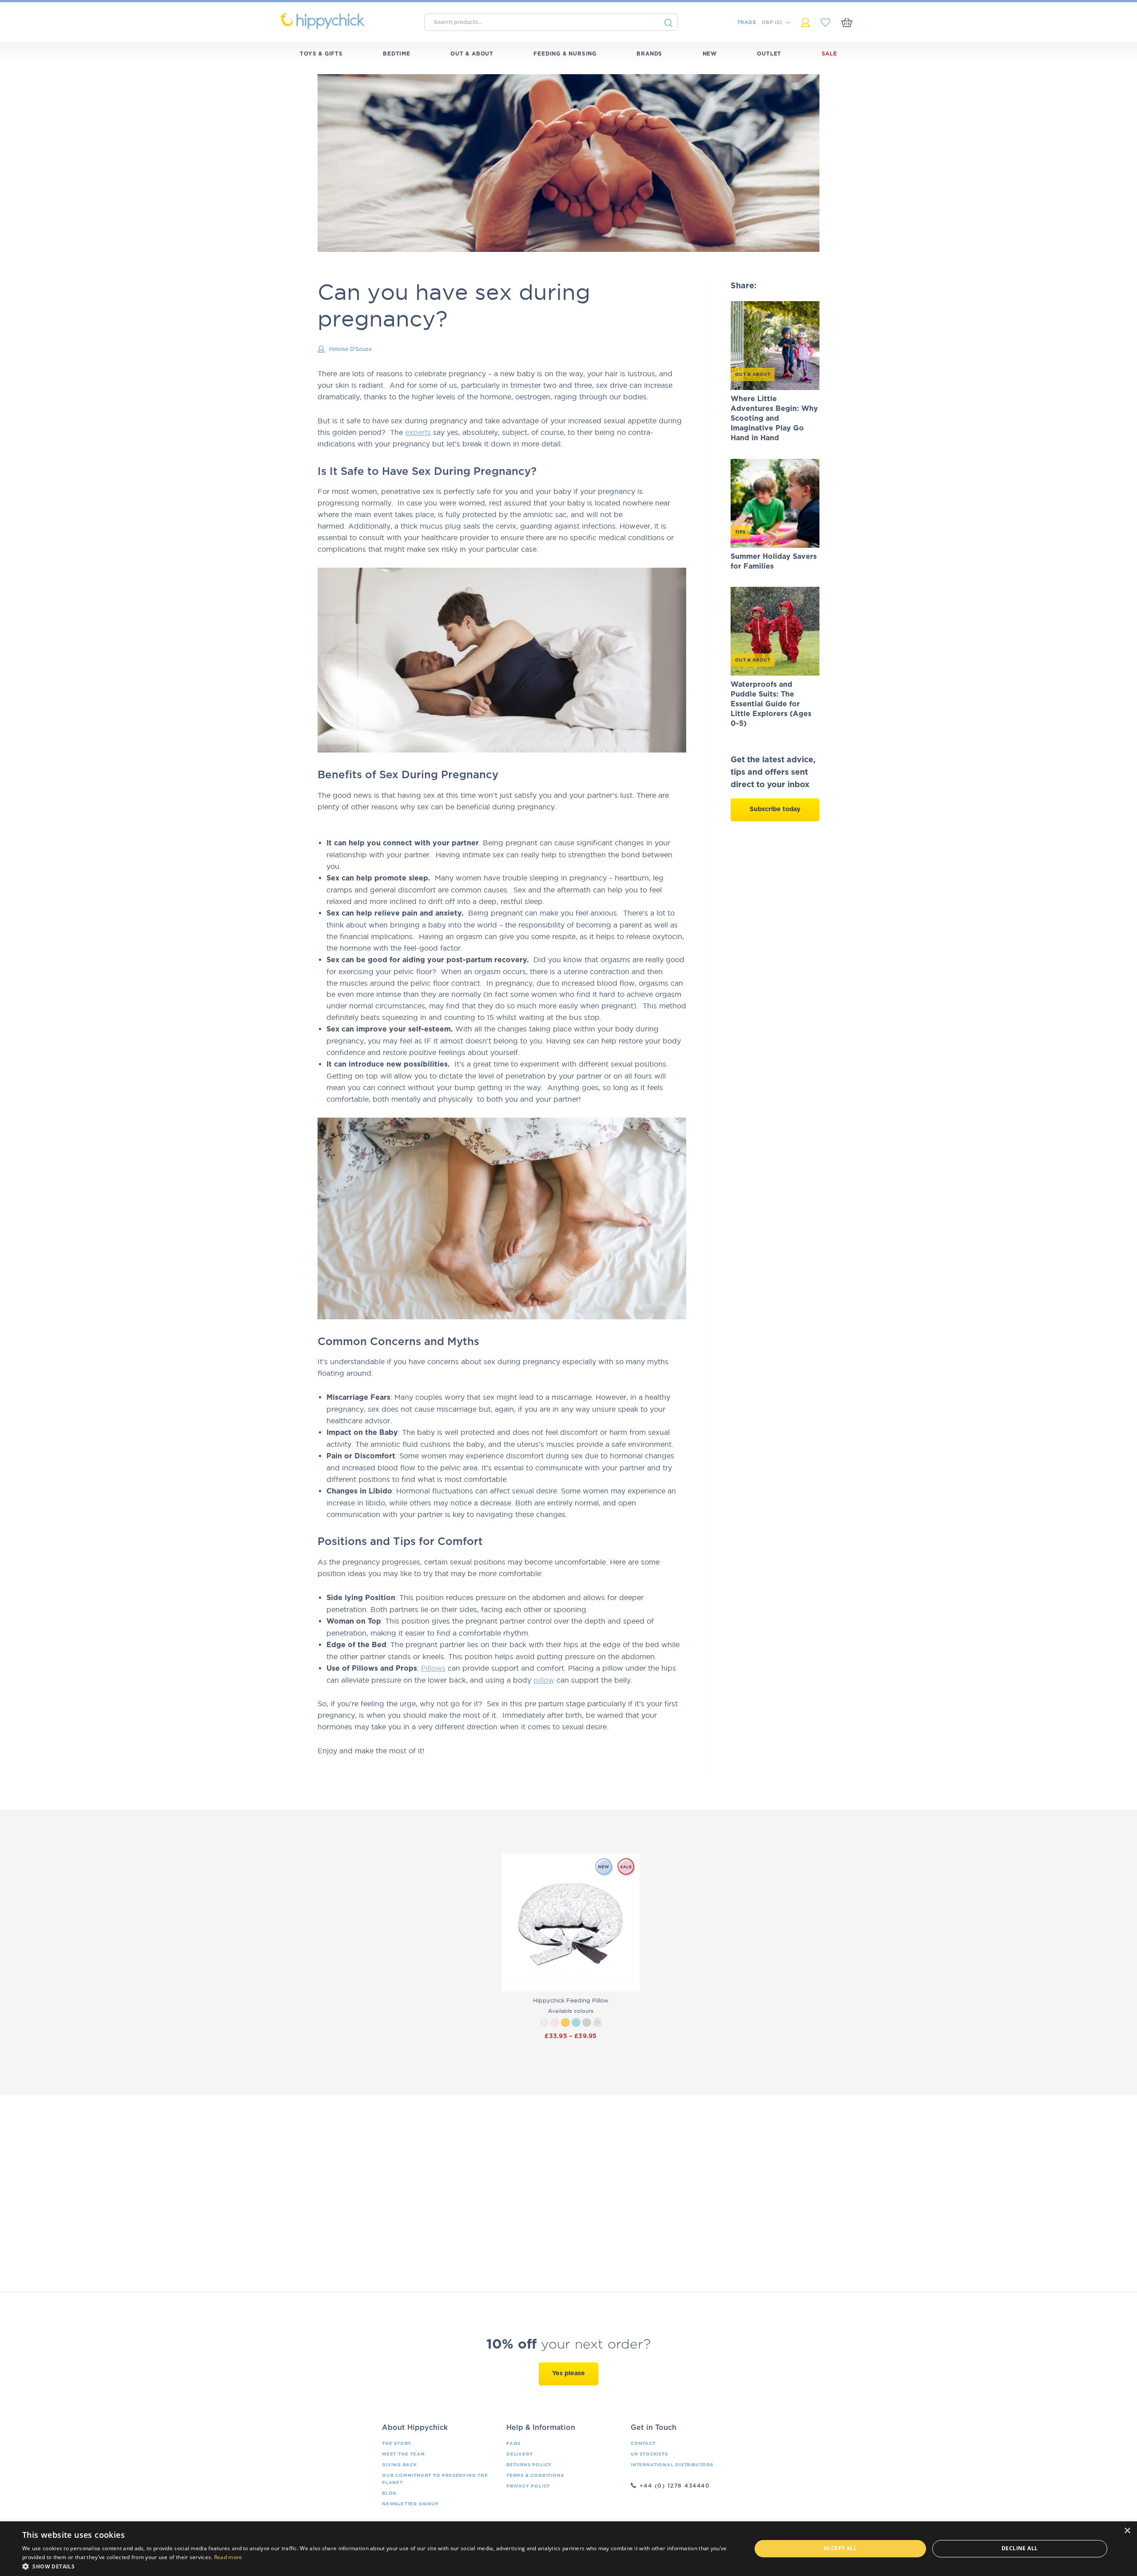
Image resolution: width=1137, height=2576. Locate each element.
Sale (829, 54)
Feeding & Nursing (565, 54)
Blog (389, 2493)
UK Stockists (649, 2454)
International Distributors (672, 2465)
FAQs (513, 2444)
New (710, 54)
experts (418, 432)
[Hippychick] (348, 21)
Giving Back (400, 2465)
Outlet (769, 54)
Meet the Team (403, 2454)
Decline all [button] (1020, 2548)
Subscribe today (775, 809)
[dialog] (568, 2549)
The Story (397, 2444)
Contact (643, 2444)
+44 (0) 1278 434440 (675, 2486)
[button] (376, 2566)
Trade (747, 22)
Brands (649, 54)
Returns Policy (529, 2465)
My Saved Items (825, 22)
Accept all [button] (840, 2548)
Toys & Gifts (321, 54)
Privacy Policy (528, 2486)
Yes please (568, 2373)
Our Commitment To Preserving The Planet (435, 2479)
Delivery (519, 2454)
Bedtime (397, 54)
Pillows (433, 1668)
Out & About (472, 54)
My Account (805, 22)
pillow (544, 1680)
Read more (228, 2557)
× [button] (1127, 2531)
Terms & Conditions (535, 2476)
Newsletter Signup (410, 2504)
